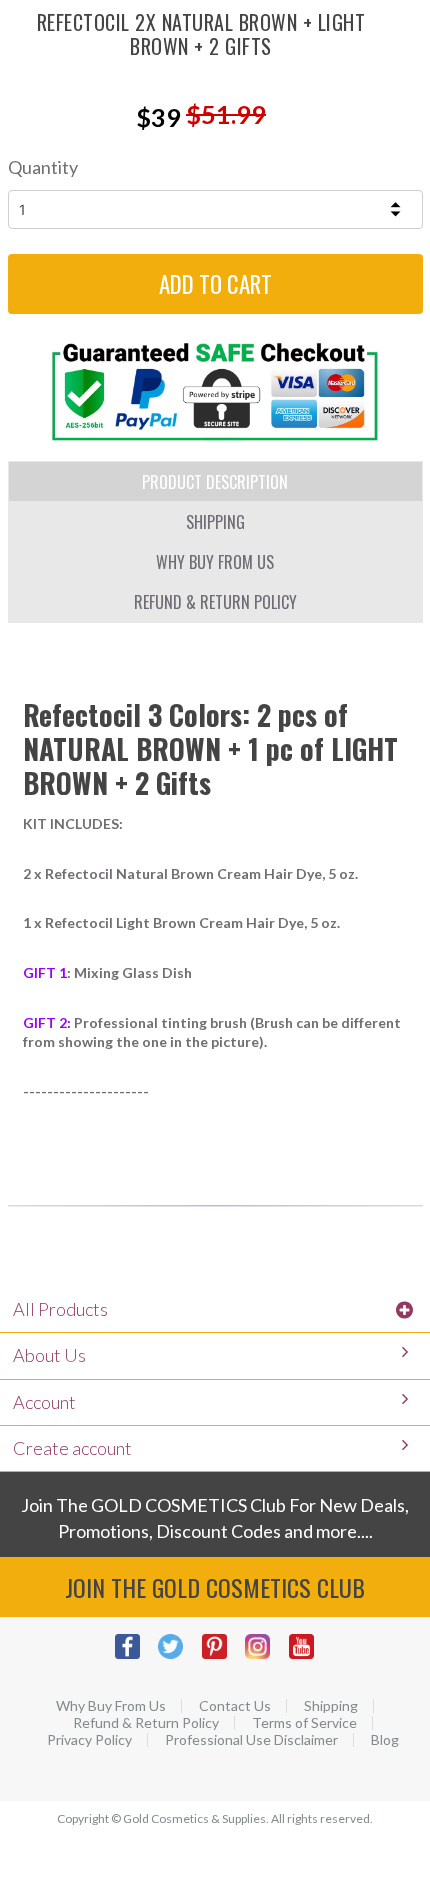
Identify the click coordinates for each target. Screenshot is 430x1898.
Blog (385, 1740)
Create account (72, 1448)
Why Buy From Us (111, 1706)
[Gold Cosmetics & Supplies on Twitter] (179, 1656)
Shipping (331, 1706)
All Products (60, 1309)
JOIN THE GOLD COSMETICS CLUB (215, 1587)
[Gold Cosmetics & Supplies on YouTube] (310, 1656)
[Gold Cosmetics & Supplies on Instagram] (266, 1656)
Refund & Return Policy (146, 1723)
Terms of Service (304, 1723)
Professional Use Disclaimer (251, 1740)
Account (44, 1402)
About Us (49, 1355)
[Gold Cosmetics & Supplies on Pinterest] (223, 1656)
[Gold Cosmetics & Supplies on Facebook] (136, 1656)
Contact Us (235, 1706)
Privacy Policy (89, 1740)
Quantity (43, 167)
